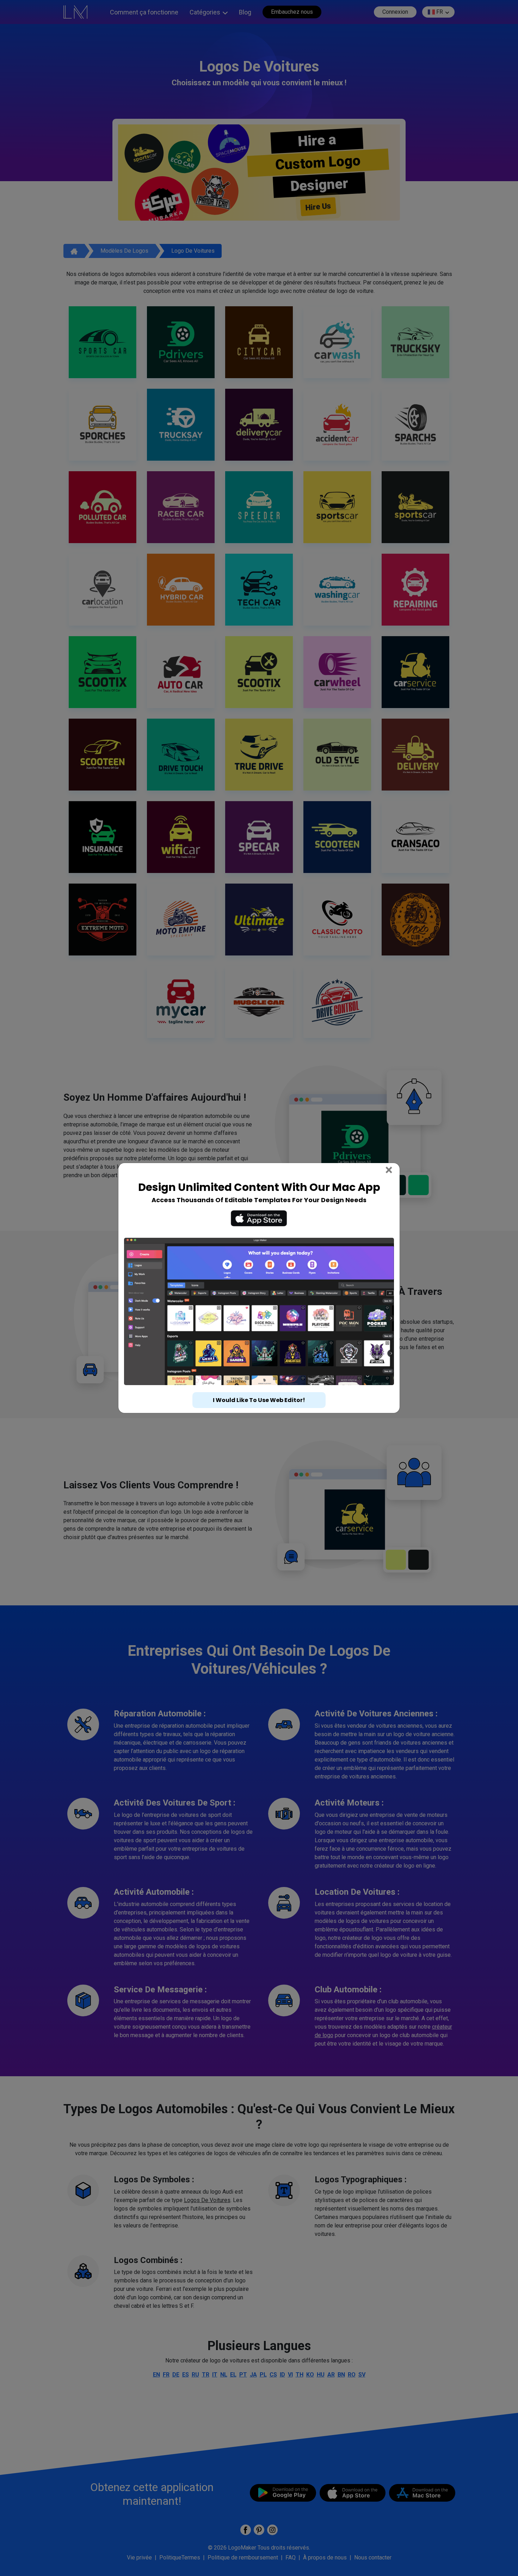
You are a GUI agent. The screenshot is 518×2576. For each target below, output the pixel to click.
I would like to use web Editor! (259, 1387)
